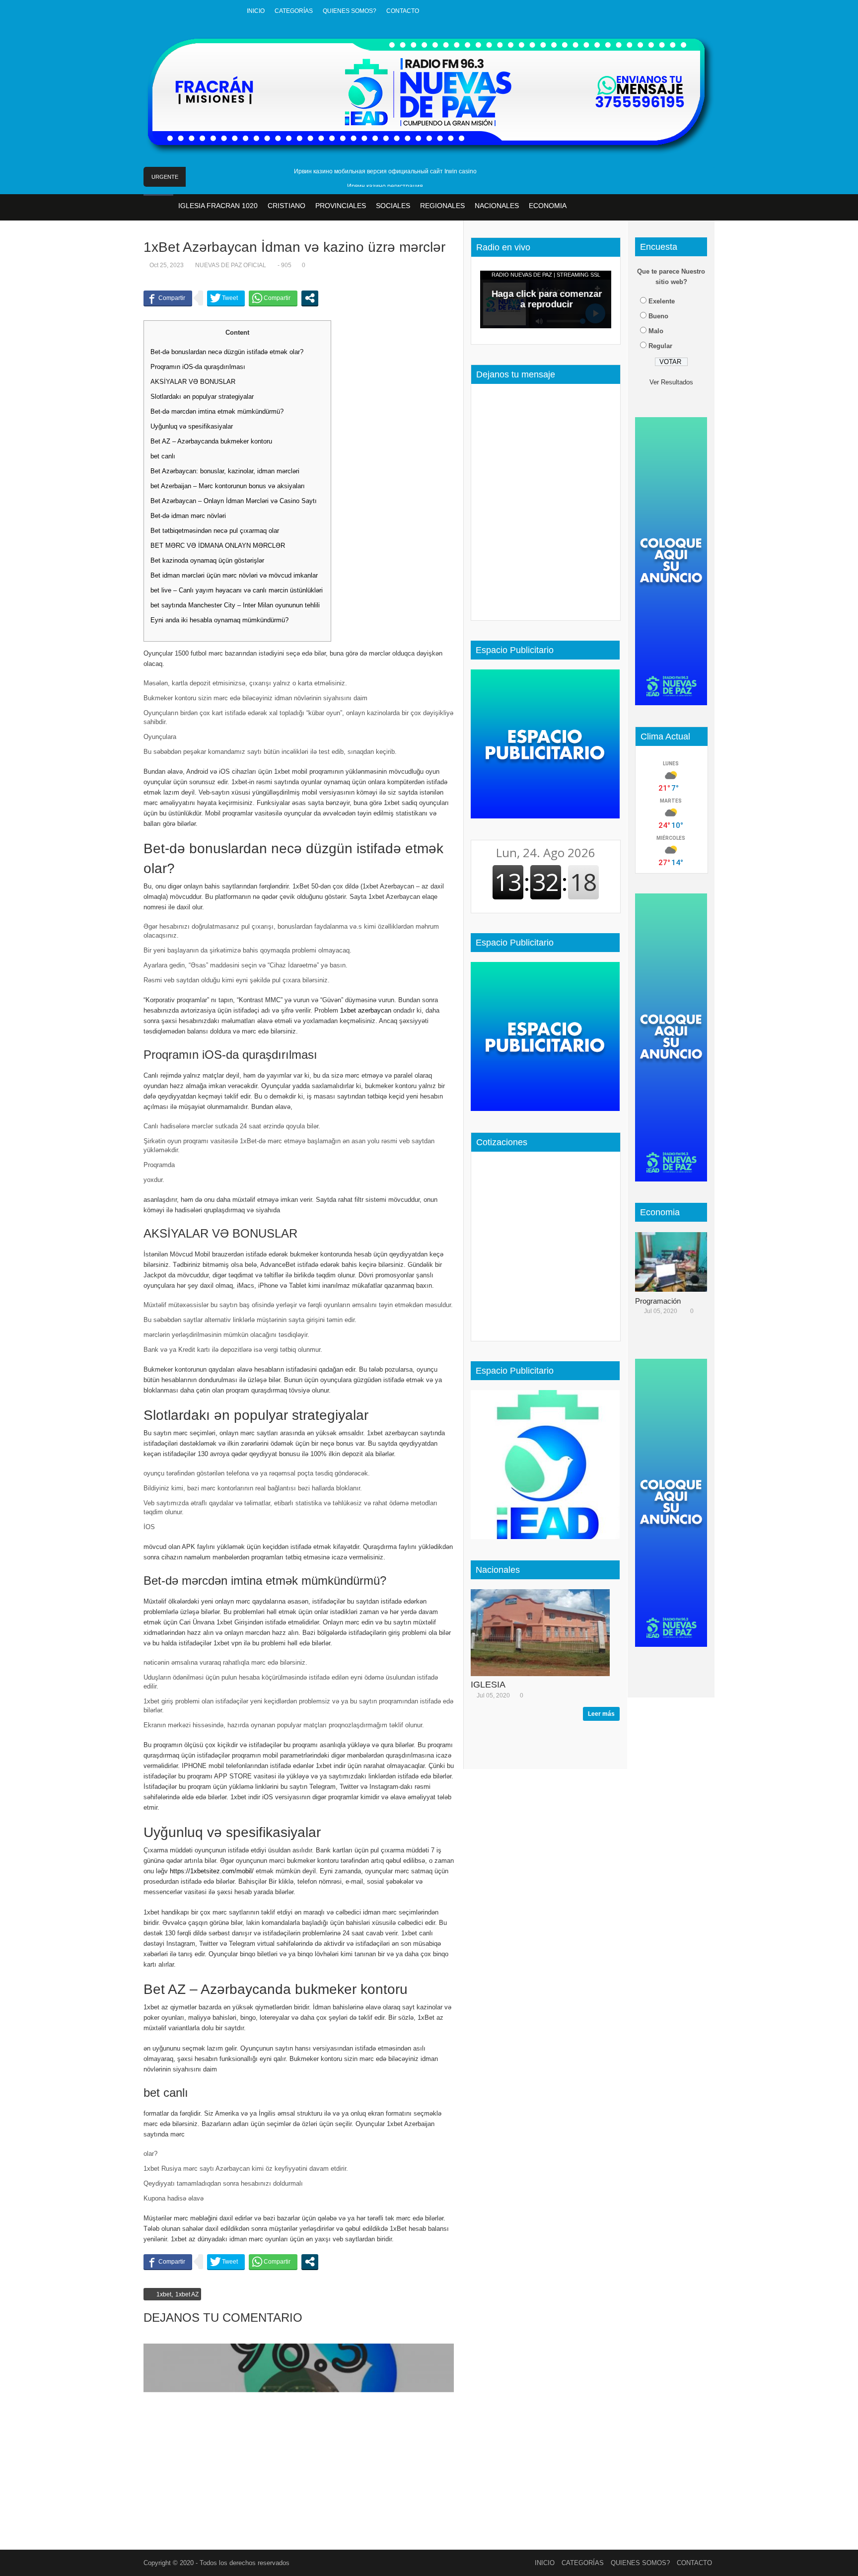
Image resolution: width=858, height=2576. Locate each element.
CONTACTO (403, 11)
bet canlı (163, 456)
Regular (660, 346)
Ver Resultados (671, 382)
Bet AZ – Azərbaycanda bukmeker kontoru (211, 441)
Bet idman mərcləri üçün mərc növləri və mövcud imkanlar (234, 575)
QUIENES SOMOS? (350, 11)
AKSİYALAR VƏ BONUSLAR (193, 382)
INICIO (256, 11)
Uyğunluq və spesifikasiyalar (192, 426)
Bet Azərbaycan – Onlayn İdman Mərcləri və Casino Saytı (234, 501)
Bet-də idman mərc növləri (188, 516)
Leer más (601, 1714)
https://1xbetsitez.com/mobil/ (212, 1871)
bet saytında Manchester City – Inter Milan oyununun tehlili (235, 605)
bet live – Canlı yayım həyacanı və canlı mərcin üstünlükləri (237, 590)
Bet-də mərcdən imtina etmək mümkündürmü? (217, 411)
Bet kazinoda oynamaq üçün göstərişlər (207, 560)
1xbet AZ (187, 2294)
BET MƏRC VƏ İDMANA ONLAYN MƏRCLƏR (218, 546)
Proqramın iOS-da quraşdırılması (198, 367)
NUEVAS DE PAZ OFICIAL (231, 265)
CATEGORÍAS (294, 11)
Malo (656, 331)
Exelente (662, 301)
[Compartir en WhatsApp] (273, 298)
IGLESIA (488, 1685)
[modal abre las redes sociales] (310, 298)
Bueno (658, 316)
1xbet (164, 2294)
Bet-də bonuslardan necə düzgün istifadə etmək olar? (227, 352)
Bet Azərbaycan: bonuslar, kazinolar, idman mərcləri (225, 471)
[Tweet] (226, 298)
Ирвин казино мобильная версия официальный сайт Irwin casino (385, 171)
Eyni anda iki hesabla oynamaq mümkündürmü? (219, 620)
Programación (658, 1301)
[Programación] (675, 1262)
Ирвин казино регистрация (385, 186)
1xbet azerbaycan (366, 1010)
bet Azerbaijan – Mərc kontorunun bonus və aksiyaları (228, 486)
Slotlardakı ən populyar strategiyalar (202, 397)
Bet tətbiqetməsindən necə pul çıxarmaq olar (215, 531)
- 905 (285, 265)
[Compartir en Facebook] (168, 298)
